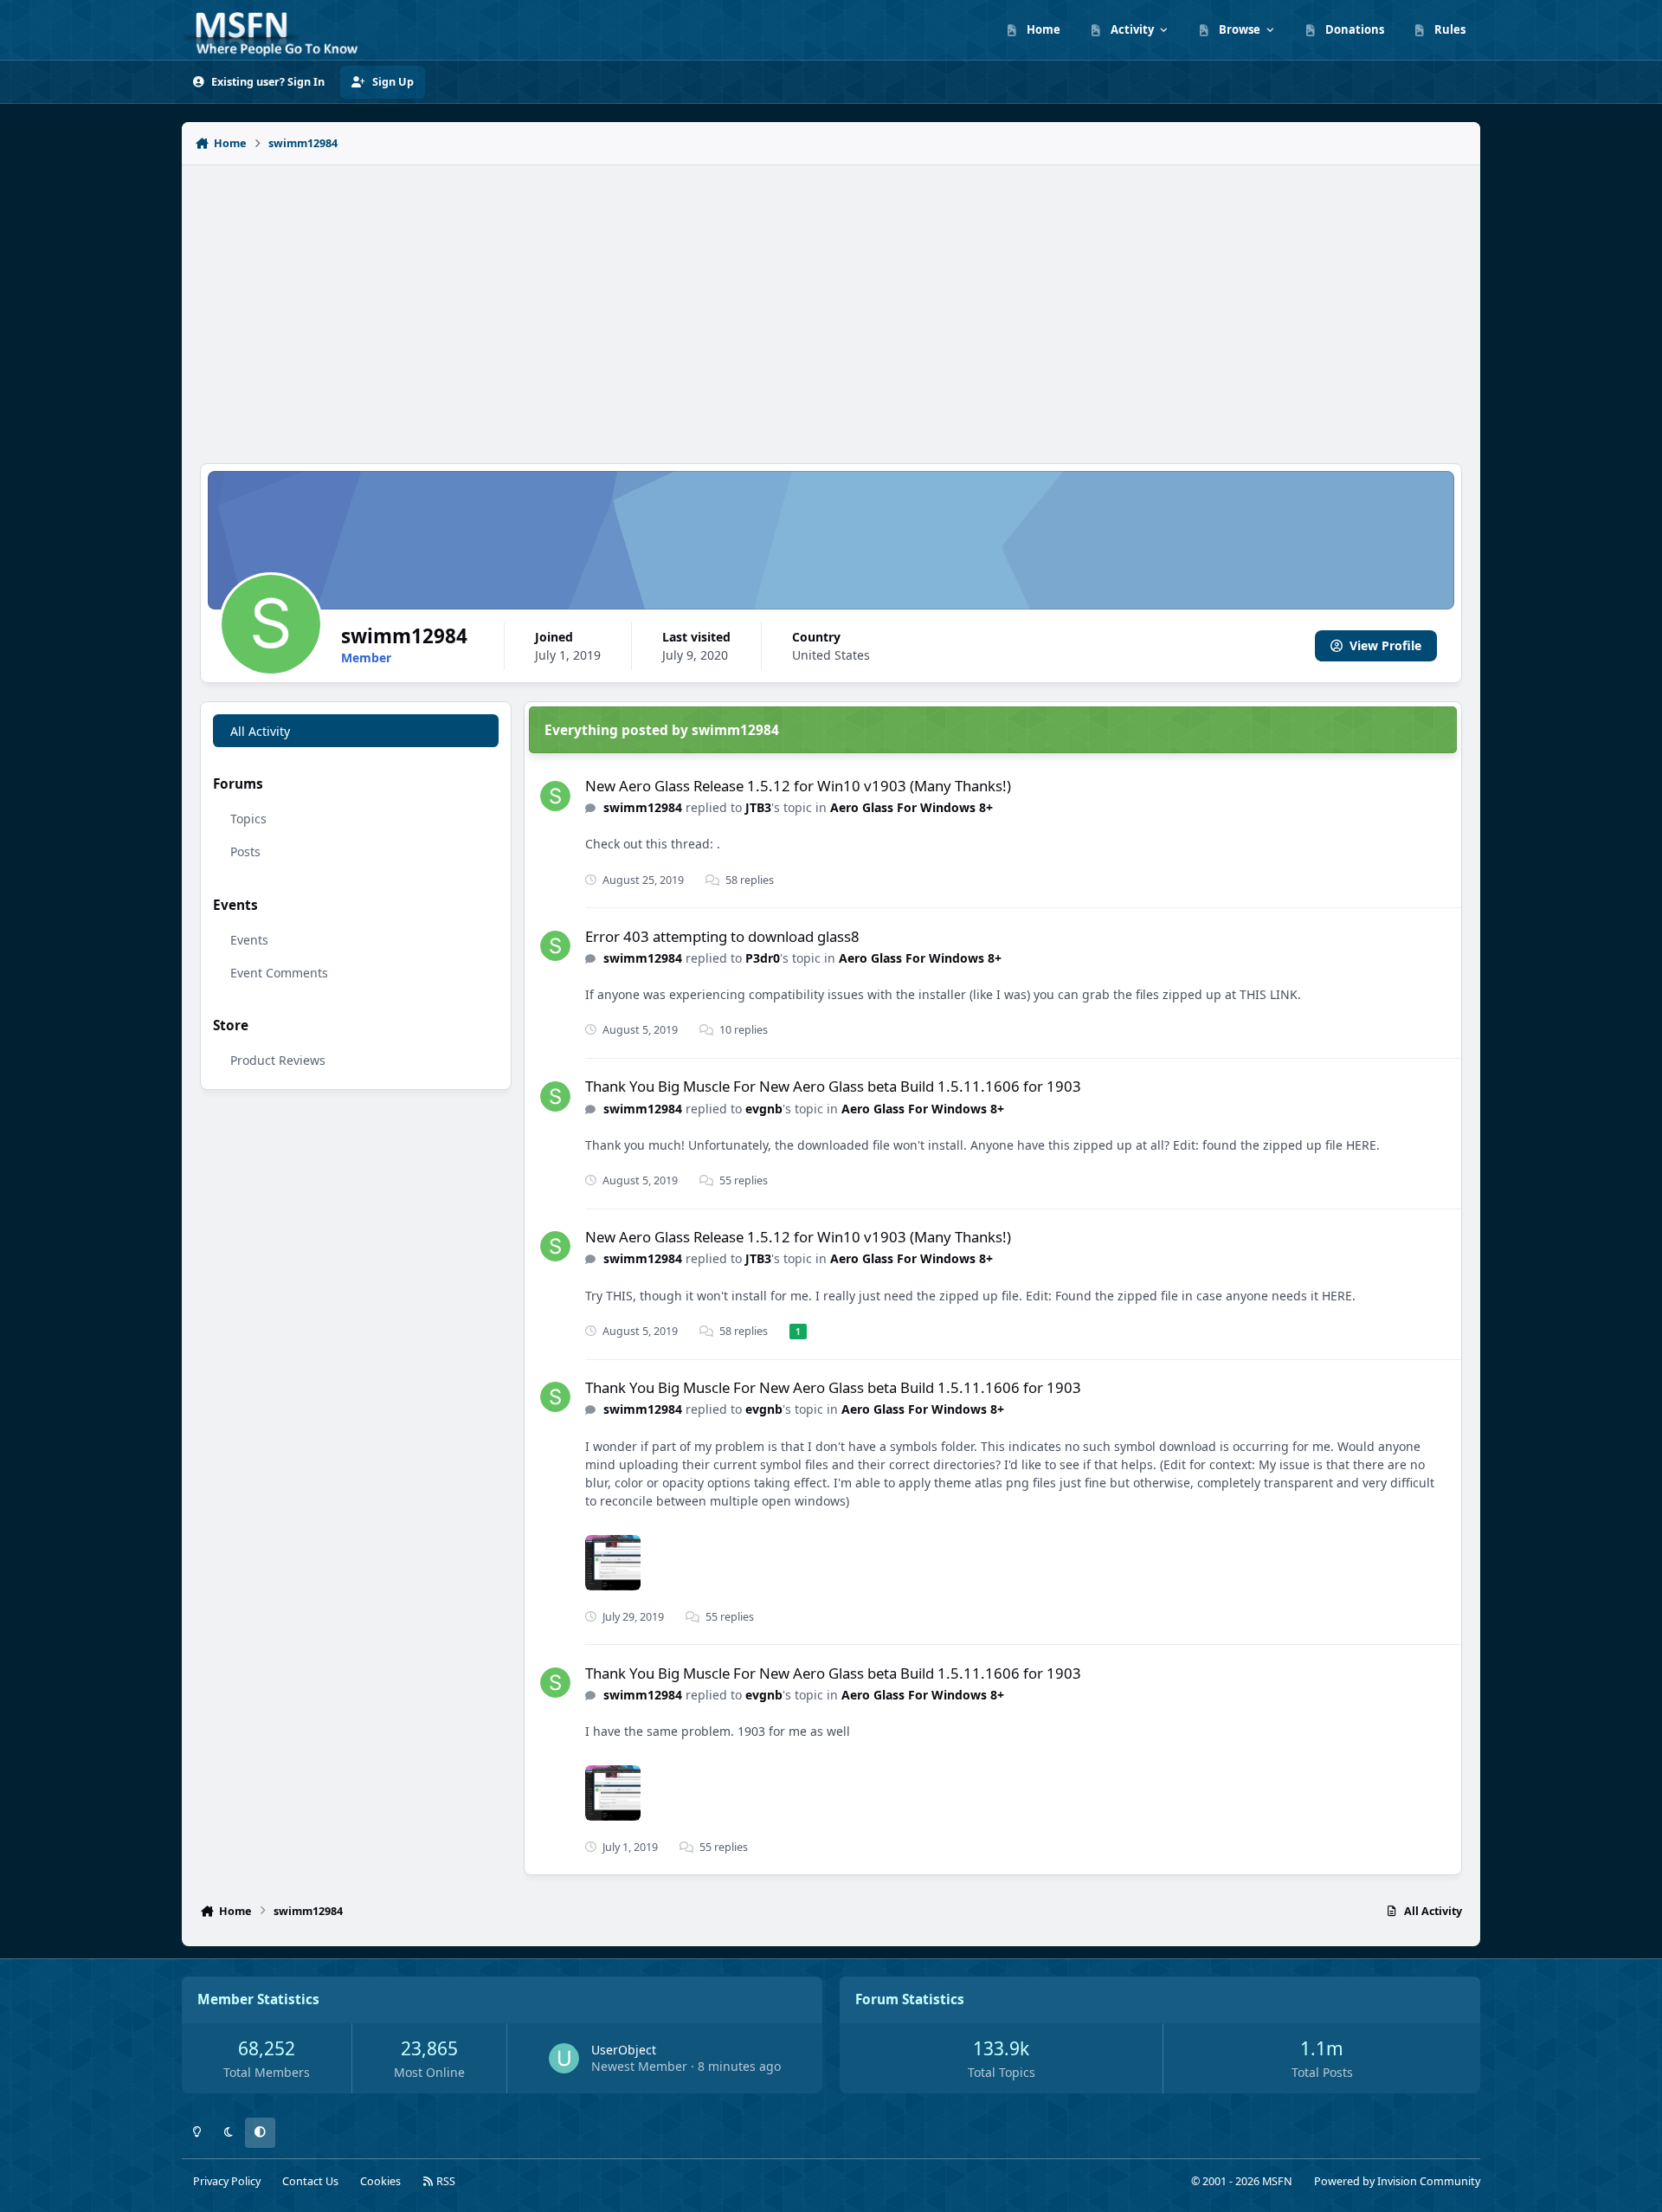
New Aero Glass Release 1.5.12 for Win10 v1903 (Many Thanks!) (798, 786)
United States (831, 655)
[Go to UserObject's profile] (564, 2058)
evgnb (764, 1109)
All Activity (260, 731)
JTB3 (758, 807)
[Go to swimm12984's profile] (555, 796)
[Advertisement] (831, 305)
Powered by (1397, 2181)
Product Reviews (278, 1060)
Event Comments (279, 973)
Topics (248, 819)
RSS (444, 2181)
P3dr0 (763, 958)
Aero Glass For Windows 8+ (912, 807)
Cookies (380, 2181)
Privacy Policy (227, 2181)
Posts (245, 851)
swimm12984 (643, 807)
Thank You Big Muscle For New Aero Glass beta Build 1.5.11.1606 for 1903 (833, 1086)
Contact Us (310, 2181)
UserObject (624, 2050)
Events (249, 940)
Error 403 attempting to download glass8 (722, 936)
